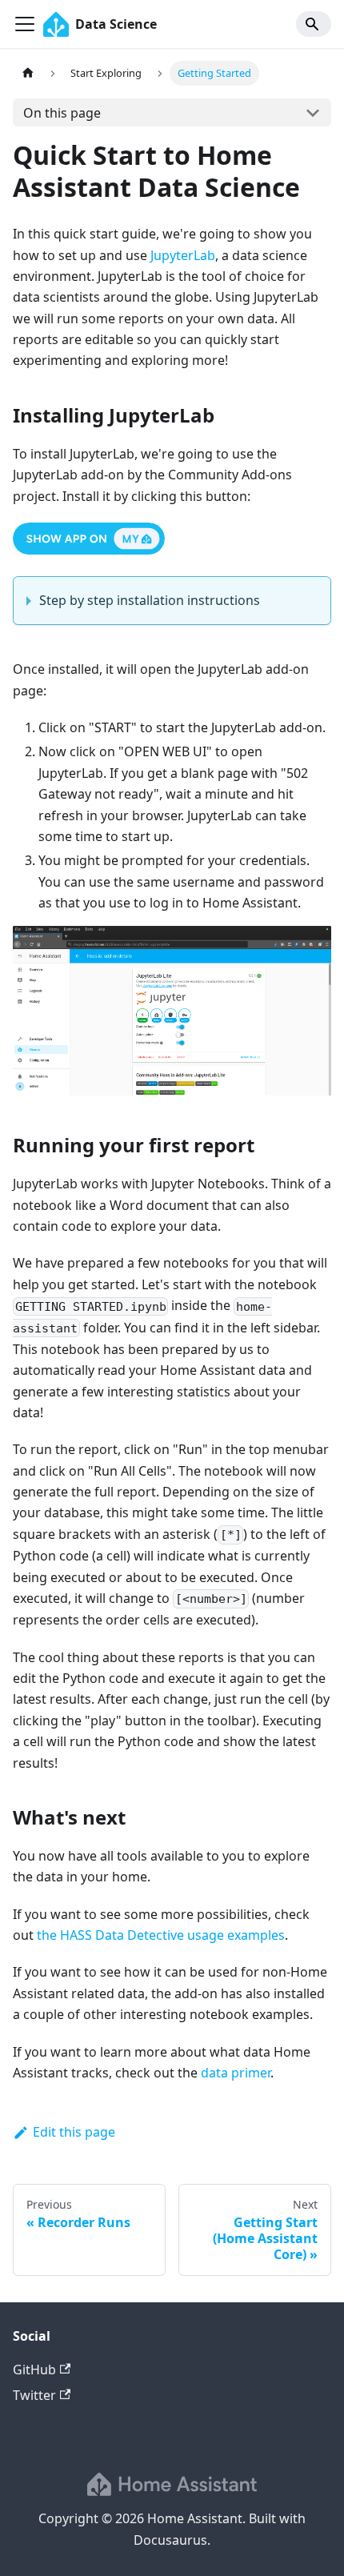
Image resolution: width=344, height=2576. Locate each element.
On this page (62, 113)
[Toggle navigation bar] (25, 24)
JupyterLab (183, 255)
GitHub (34, 2370)
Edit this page (74, 2132)
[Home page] (28, 73)
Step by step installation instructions (150, 600)
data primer (236, 2073)
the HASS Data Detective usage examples (161, 1935)
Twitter (34, 2395)
